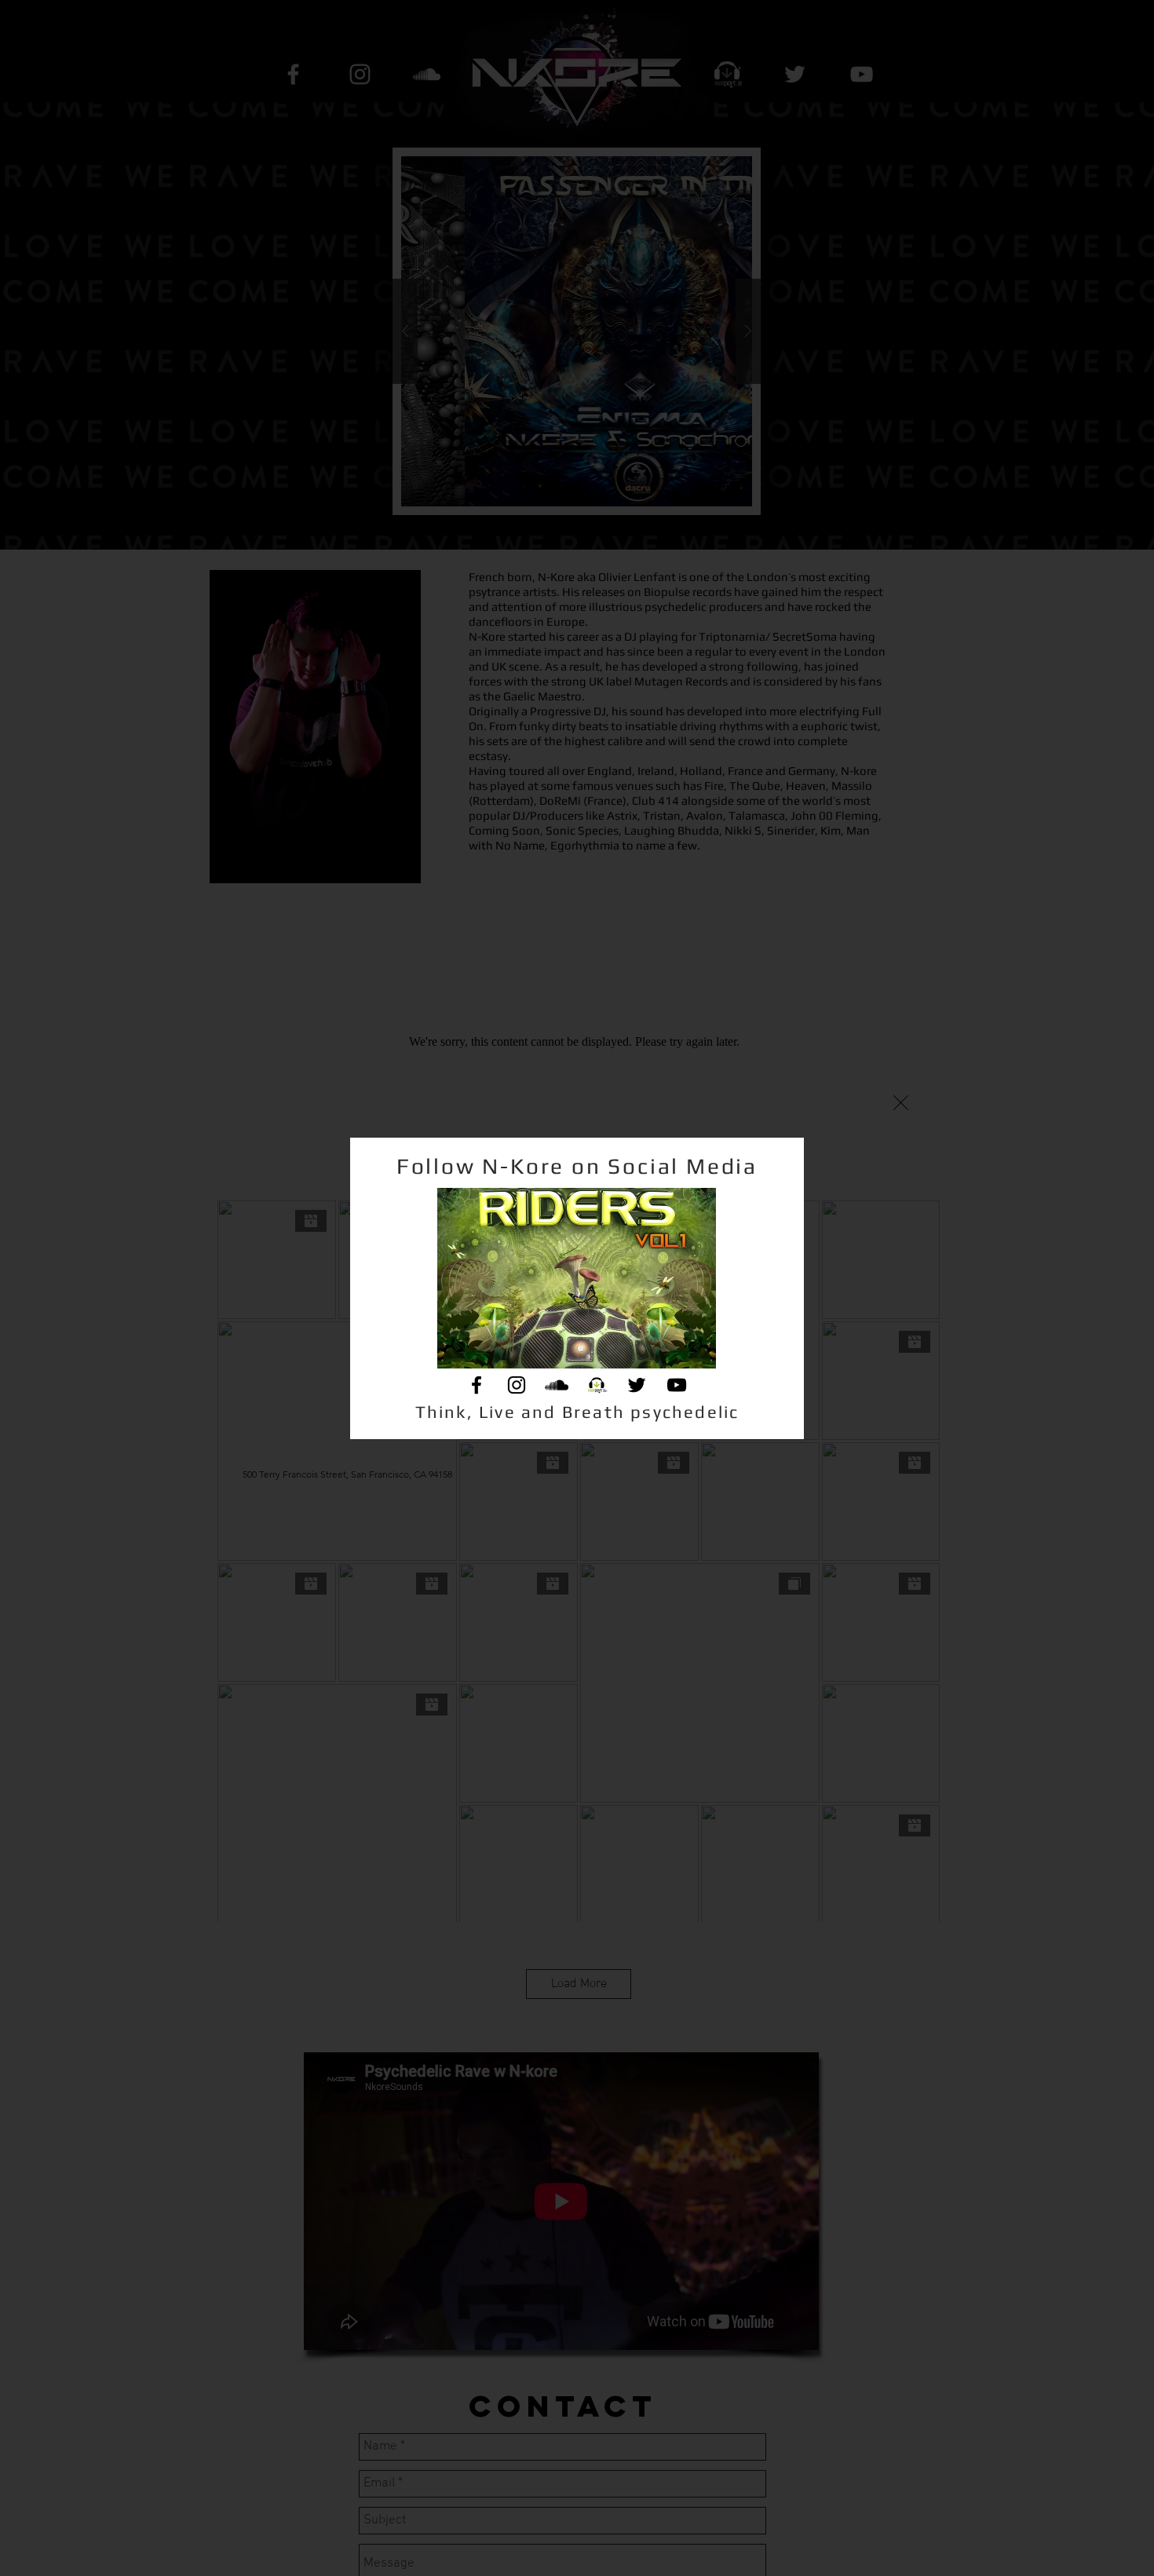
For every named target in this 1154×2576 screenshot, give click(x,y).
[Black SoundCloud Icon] (557, 1385)
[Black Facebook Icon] (477, 1385)
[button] (901, 1103)
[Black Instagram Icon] (517, 1385)
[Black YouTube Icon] (677, 1385)
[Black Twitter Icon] (637, 1385)
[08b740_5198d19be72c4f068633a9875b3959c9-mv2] (597, 1385)
